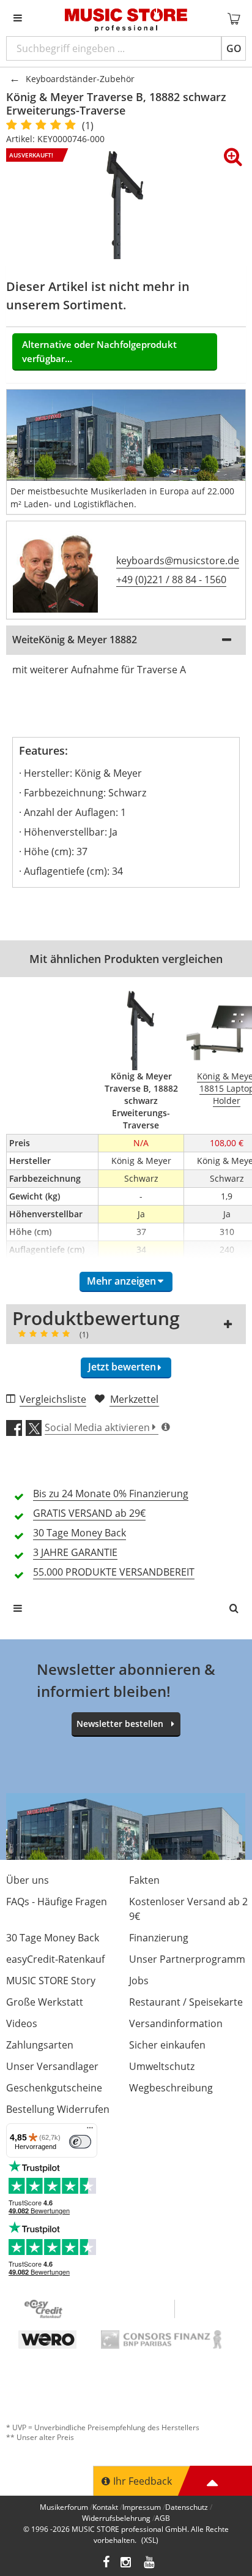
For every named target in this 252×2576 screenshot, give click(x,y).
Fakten (144, 1880)
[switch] (80, 2142)
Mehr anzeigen (121, 1281)
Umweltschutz (162, 2066)
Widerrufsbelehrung (116, 2518)
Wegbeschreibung (171, 2088)
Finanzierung (159, 1938)
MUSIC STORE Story (51, 1981)
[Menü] (90, 2131)
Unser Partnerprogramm (187, 1959)
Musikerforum (64, 2507)
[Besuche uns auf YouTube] (150, 2563)
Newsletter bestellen (120, 1724)
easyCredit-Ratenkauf (55, 1959)
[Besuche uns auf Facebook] (106, 2563)
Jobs (139, 1981)
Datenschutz (187, 2507)
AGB (162, 2518)
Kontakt (105, 2507)
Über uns (28, 1880)
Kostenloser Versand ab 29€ (188, 1909)
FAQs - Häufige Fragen (57, 1902)
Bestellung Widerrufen (58, 2109)
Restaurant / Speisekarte (186, 2002)
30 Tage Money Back (53, 1938)
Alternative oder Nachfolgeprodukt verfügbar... (99, 351)
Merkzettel (134, 1399)
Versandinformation (176, 2023)
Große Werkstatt (45, 2002)
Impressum (142, 2507)
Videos (22, 2023)
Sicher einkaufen (167, 2045)
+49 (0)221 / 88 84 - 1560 (171, 580)
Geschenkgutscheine (54, 2088)
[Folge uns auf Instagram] (127, 2563)
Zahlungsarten (40, 2045)
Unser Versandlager (52, 2066)
